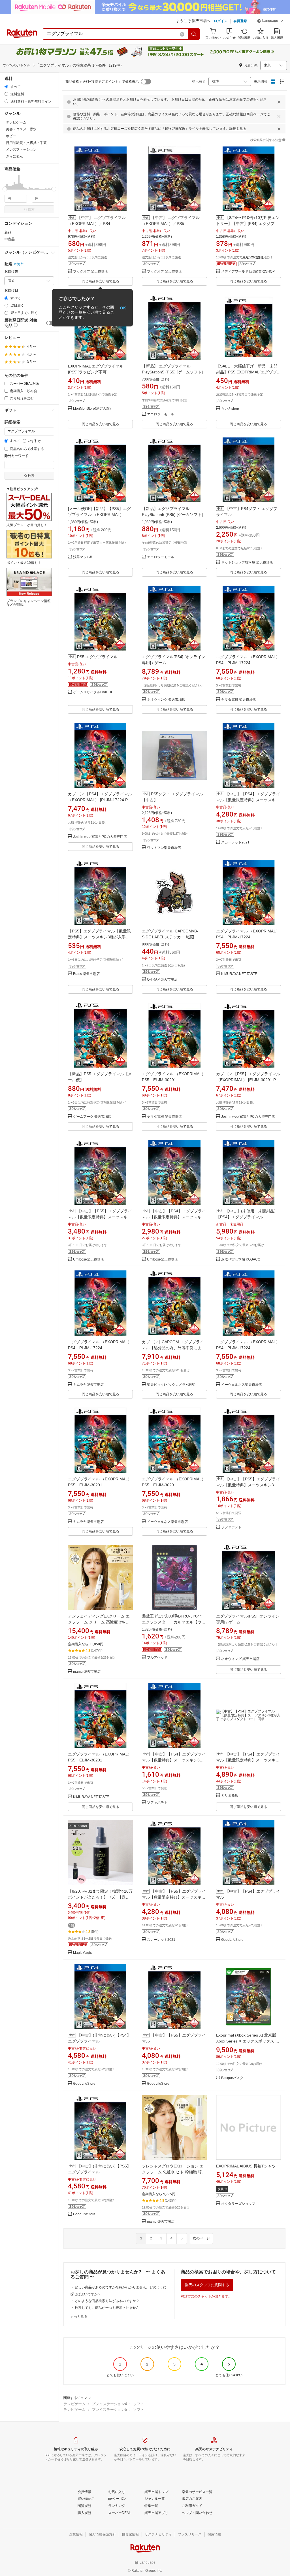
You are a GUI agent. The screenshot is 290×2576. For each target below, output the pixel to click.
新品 (8, 232)
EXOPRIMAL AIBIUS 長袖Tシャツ (246, 2166)
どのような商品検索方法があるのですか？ (107, 2301)
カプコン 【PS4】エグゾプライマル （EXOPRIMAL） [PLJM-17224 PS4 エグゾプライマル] (100, 800)
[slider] (5, 189)
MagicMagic (82, 1953)
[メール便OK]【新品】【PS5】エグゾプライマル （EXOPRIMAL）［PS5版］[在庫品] (99, 515)
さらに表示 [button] (14, 156)
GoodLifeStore (232, 1940)
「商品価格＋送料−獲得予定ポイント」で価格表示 (100, 82)
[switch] (50, 323)
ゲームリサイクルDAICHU (93, 692)
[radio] (6, 87)
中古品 (10, 239)
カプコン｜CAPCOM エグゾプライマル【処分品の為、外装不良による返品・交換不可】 (174, 1348)
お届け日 (11, 291)
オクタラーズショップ (238, 2204)
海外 (21, 264)
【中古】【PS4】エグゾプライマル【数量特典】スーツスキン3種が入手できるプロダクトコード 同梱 (174, 1760)
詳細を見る (238, 129)
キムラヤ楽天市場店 (88, 1385)
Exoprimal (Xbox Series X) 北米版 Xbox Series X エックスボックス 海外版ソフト (248, 2041)
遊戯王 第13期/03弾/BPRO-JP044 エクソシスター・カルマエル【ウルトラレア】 (174, 1622)
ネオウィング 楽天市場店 (166, 700)
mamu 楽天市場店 (87, 1672)
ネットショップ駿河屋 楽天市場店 (247, 563)
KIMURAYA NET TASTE (239, 974)
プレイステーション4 (109, 2404)
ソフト (139, 2404)
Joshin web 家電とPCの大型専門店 (100, 837)
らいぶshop (230, 409)
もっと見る (79, 2316)
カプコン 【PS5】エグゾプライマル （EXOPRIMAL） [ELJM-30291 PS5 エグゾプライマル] (248, 1080)
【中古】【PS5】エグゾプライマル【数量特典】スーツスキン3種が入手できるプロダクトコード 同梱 (248, 1485)
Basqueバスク (232, 2078)
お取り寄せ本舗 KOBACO (241, 1260)
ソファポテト (231, 1527)
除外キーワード (16, 456)
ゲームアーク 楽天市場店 (92, 1117)
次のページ (201, 2238)
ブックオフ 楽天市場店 (90, 272)
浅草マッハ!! (82, 557)
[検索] (194, 34)
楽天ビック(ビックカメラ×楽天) (171, 1385)
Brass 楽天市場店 (86, 974)
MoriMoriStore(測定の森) (92, 409)
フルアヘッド (157, 1658)
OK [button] (123, 308)
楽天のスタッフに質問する (207, 2285)
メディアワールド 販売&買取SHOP (248, 272)
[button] (270, 22)
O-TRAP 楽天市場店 (162, 980)
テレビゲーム (74, 2404)
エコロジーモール (161, 414)
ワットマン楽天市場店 (164, 848)
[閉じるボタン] (279, 102)
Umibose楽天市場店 (89, 1260)
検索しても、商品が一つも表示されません (107, 2308)
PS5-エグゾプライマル (97, 657)
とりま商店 (230, 1796)
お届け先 (11, 272)
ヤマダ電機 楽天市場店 (239, 700)
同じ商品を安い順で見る (101, 281)
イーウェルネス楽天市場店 (242, 1385)
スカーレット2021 (235, 842)
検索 (31, 209)
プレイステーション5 (109, 2410)
